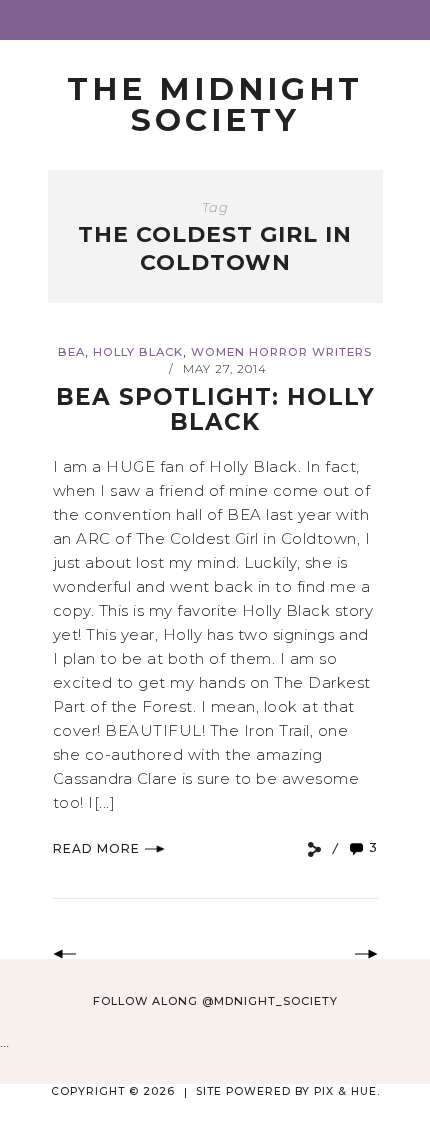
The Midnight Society (215, 104)
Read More (96, 848)
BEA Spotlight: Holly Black (215, 409)
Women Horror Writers (281, 352)
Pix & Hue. (347, 1091)
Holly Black (138, 352)
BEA (71, 352)
